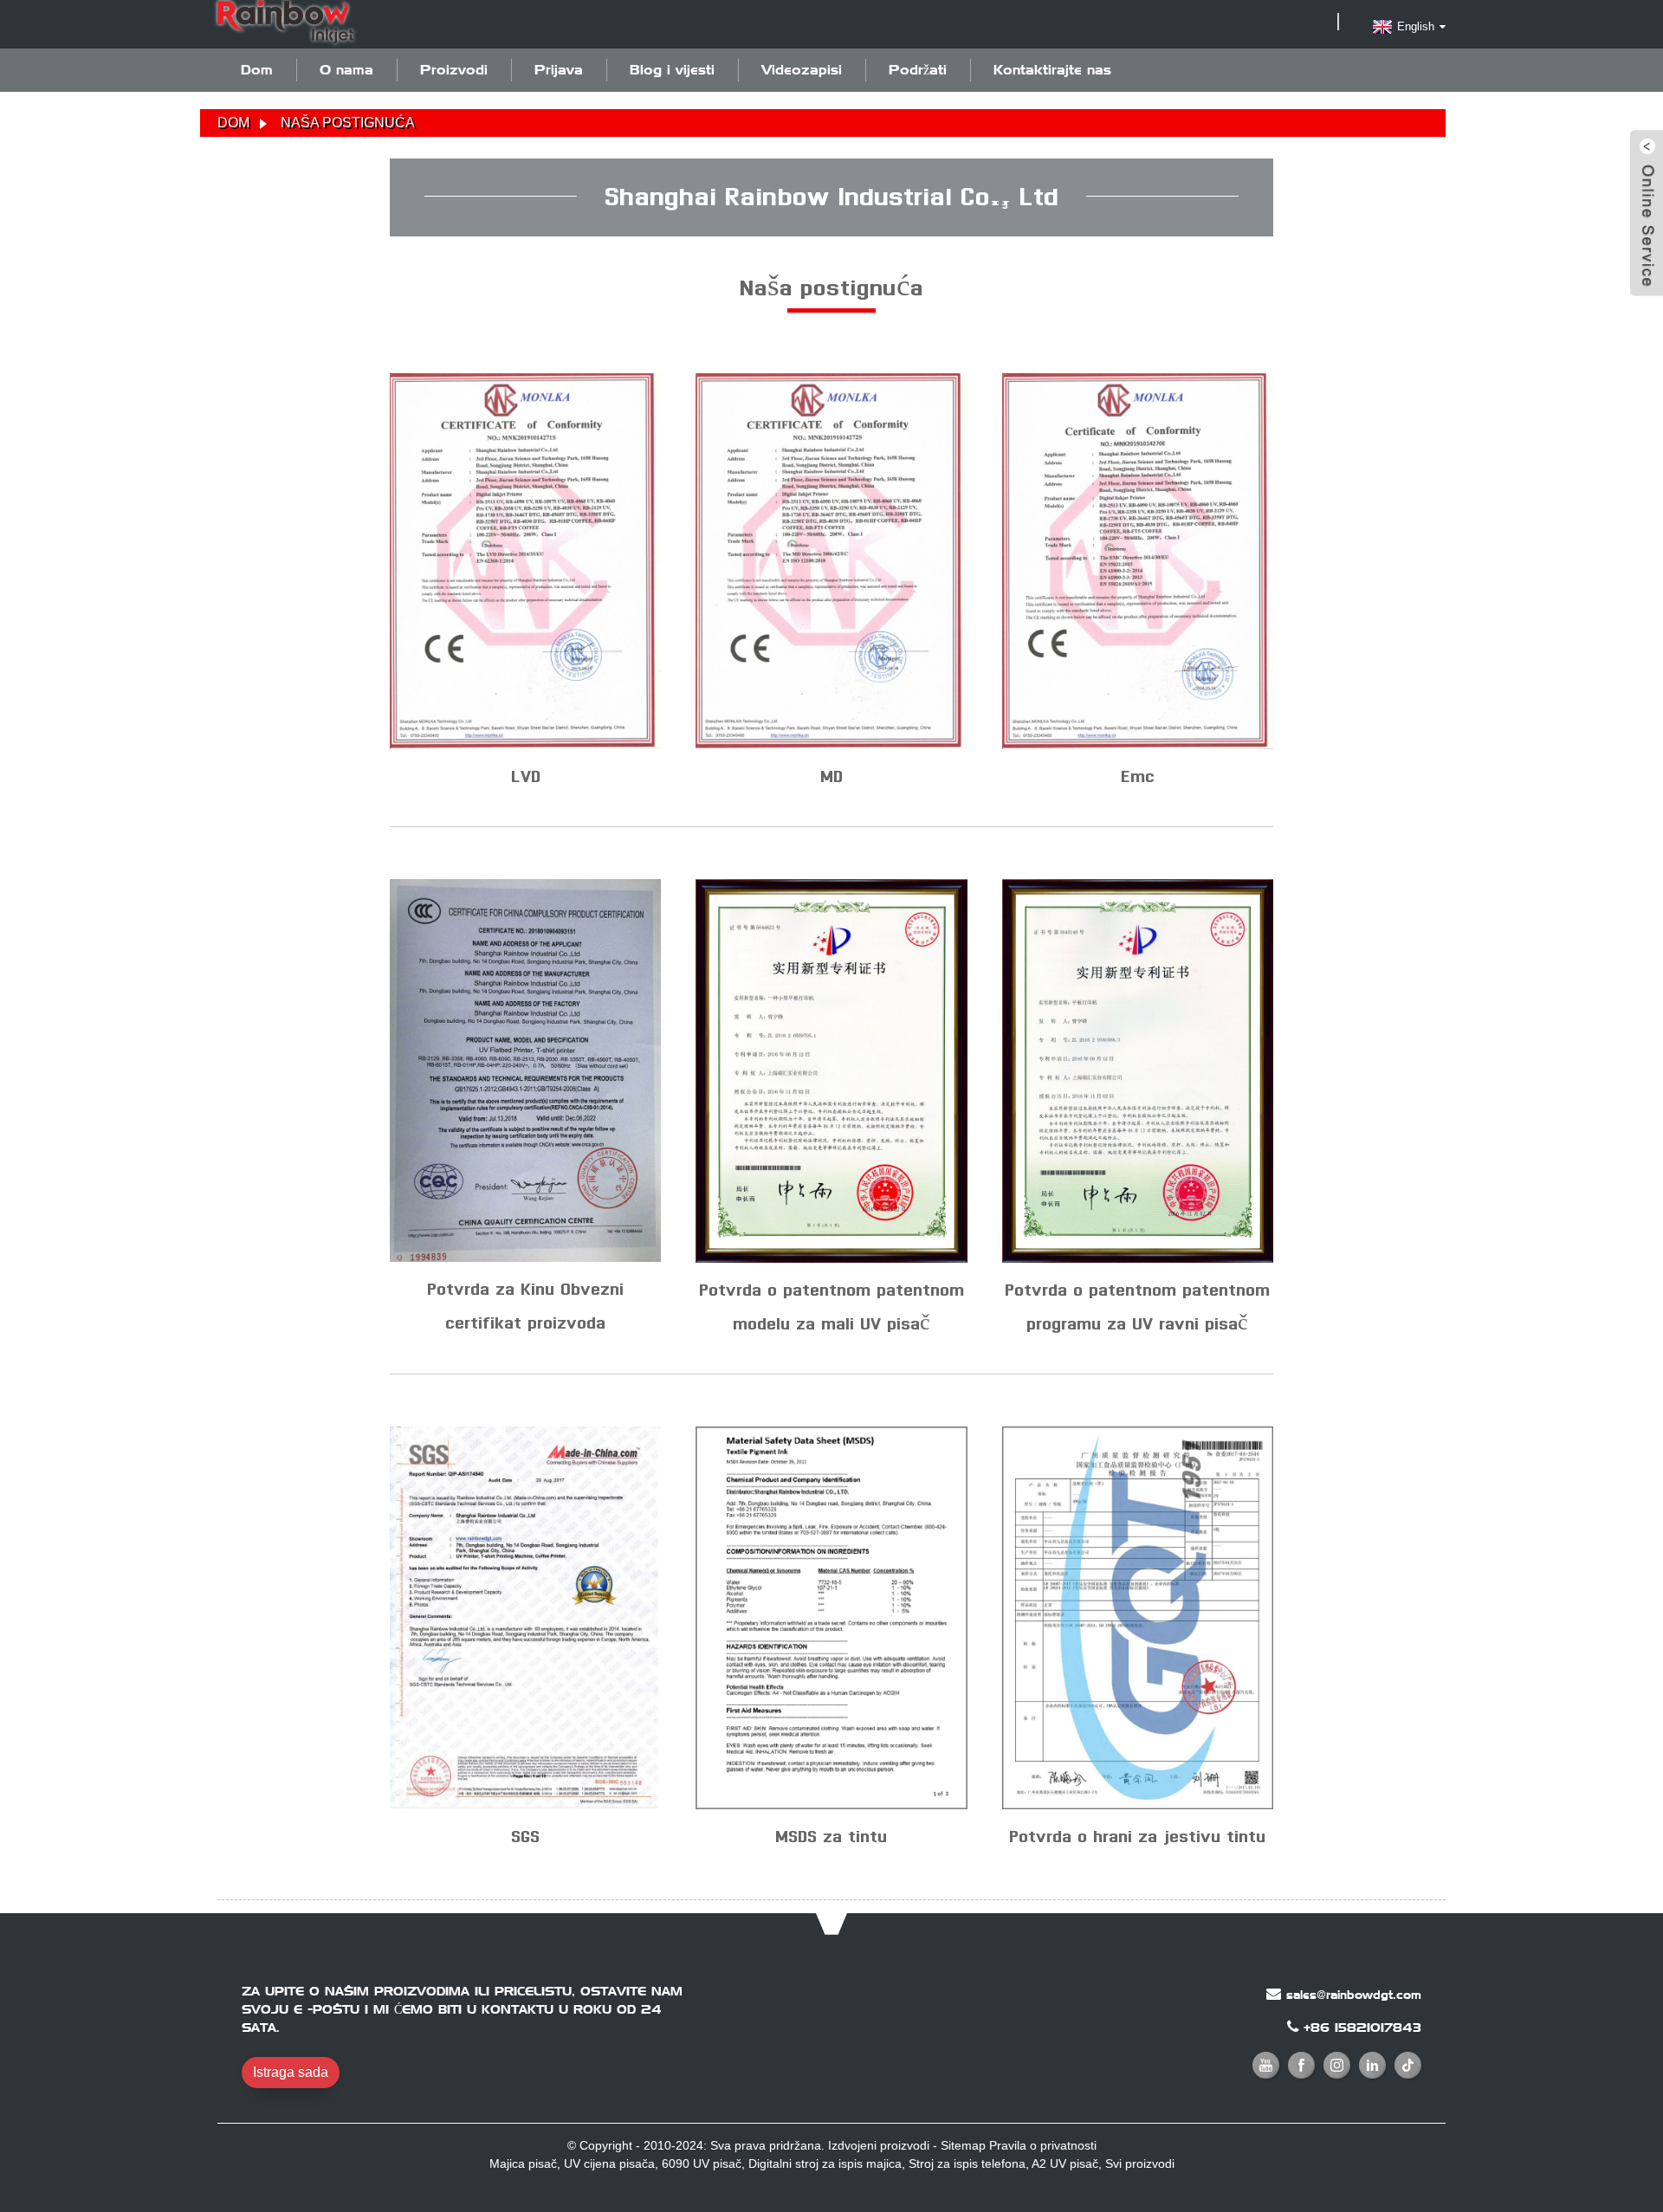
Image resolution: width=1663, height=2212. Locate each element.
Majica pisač (523, 2163)
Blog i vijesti (672, 70)
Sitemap (963, 2145)
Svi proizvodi (1140, 2163)
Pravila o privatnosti (1043, 2145)
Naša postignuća (348, 123)
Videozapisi (802, 70)
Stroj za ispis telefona (967, 2163)
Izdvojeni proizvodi (879, 2145)
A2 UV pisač (1065, 2163)
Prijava (559, 70)
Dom (257, 70)
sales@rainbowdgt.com (1354, 1995)
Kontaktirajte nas (1052, 70)
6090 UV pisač (702, 2163)
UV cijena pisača (609, 2163)
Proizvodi (454, 70)
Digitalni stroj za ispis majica (825, 2163)
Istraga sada (291, 2072)
